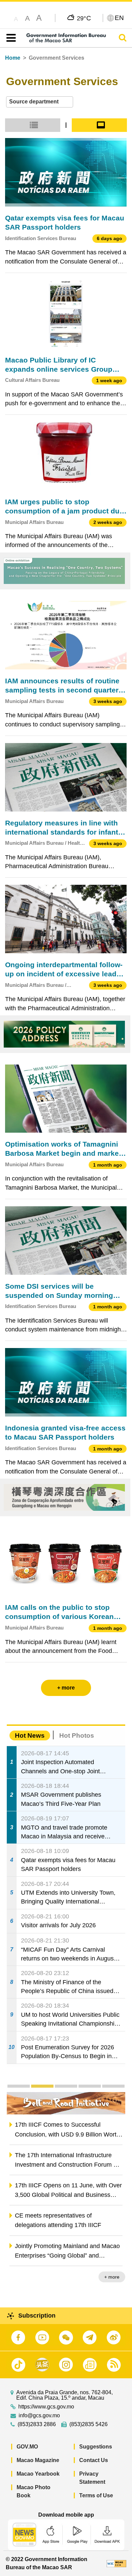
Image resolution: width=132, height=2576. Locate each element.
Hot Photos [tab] (77, 1735)
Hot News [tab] (30, 1735)
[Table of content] (10, 38)
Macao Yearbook (38, 2474)
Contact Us (94, 2460)
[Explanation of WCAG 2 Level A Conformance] (116, 2563)
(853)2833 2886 (37, 2424)
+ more (112, 2277)
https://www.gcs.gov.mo (46, 2407)
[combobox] (40, 102)
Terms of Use (96, 2495)
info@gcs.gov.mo (39, 2416)
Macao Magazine (38, 2460)
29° (84, 18)
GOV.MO (27, 2447)
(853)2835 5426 (89, 2424)
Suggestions (96, 2447)
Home (13, 58)
